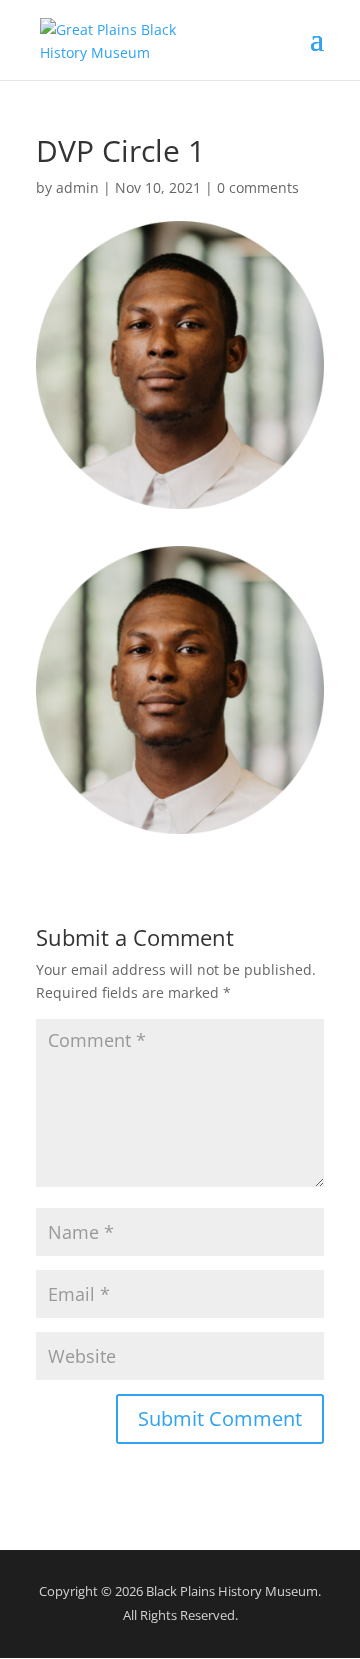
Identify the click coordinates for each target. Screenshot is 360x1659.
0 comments (258, 187)
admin (77, 187)
